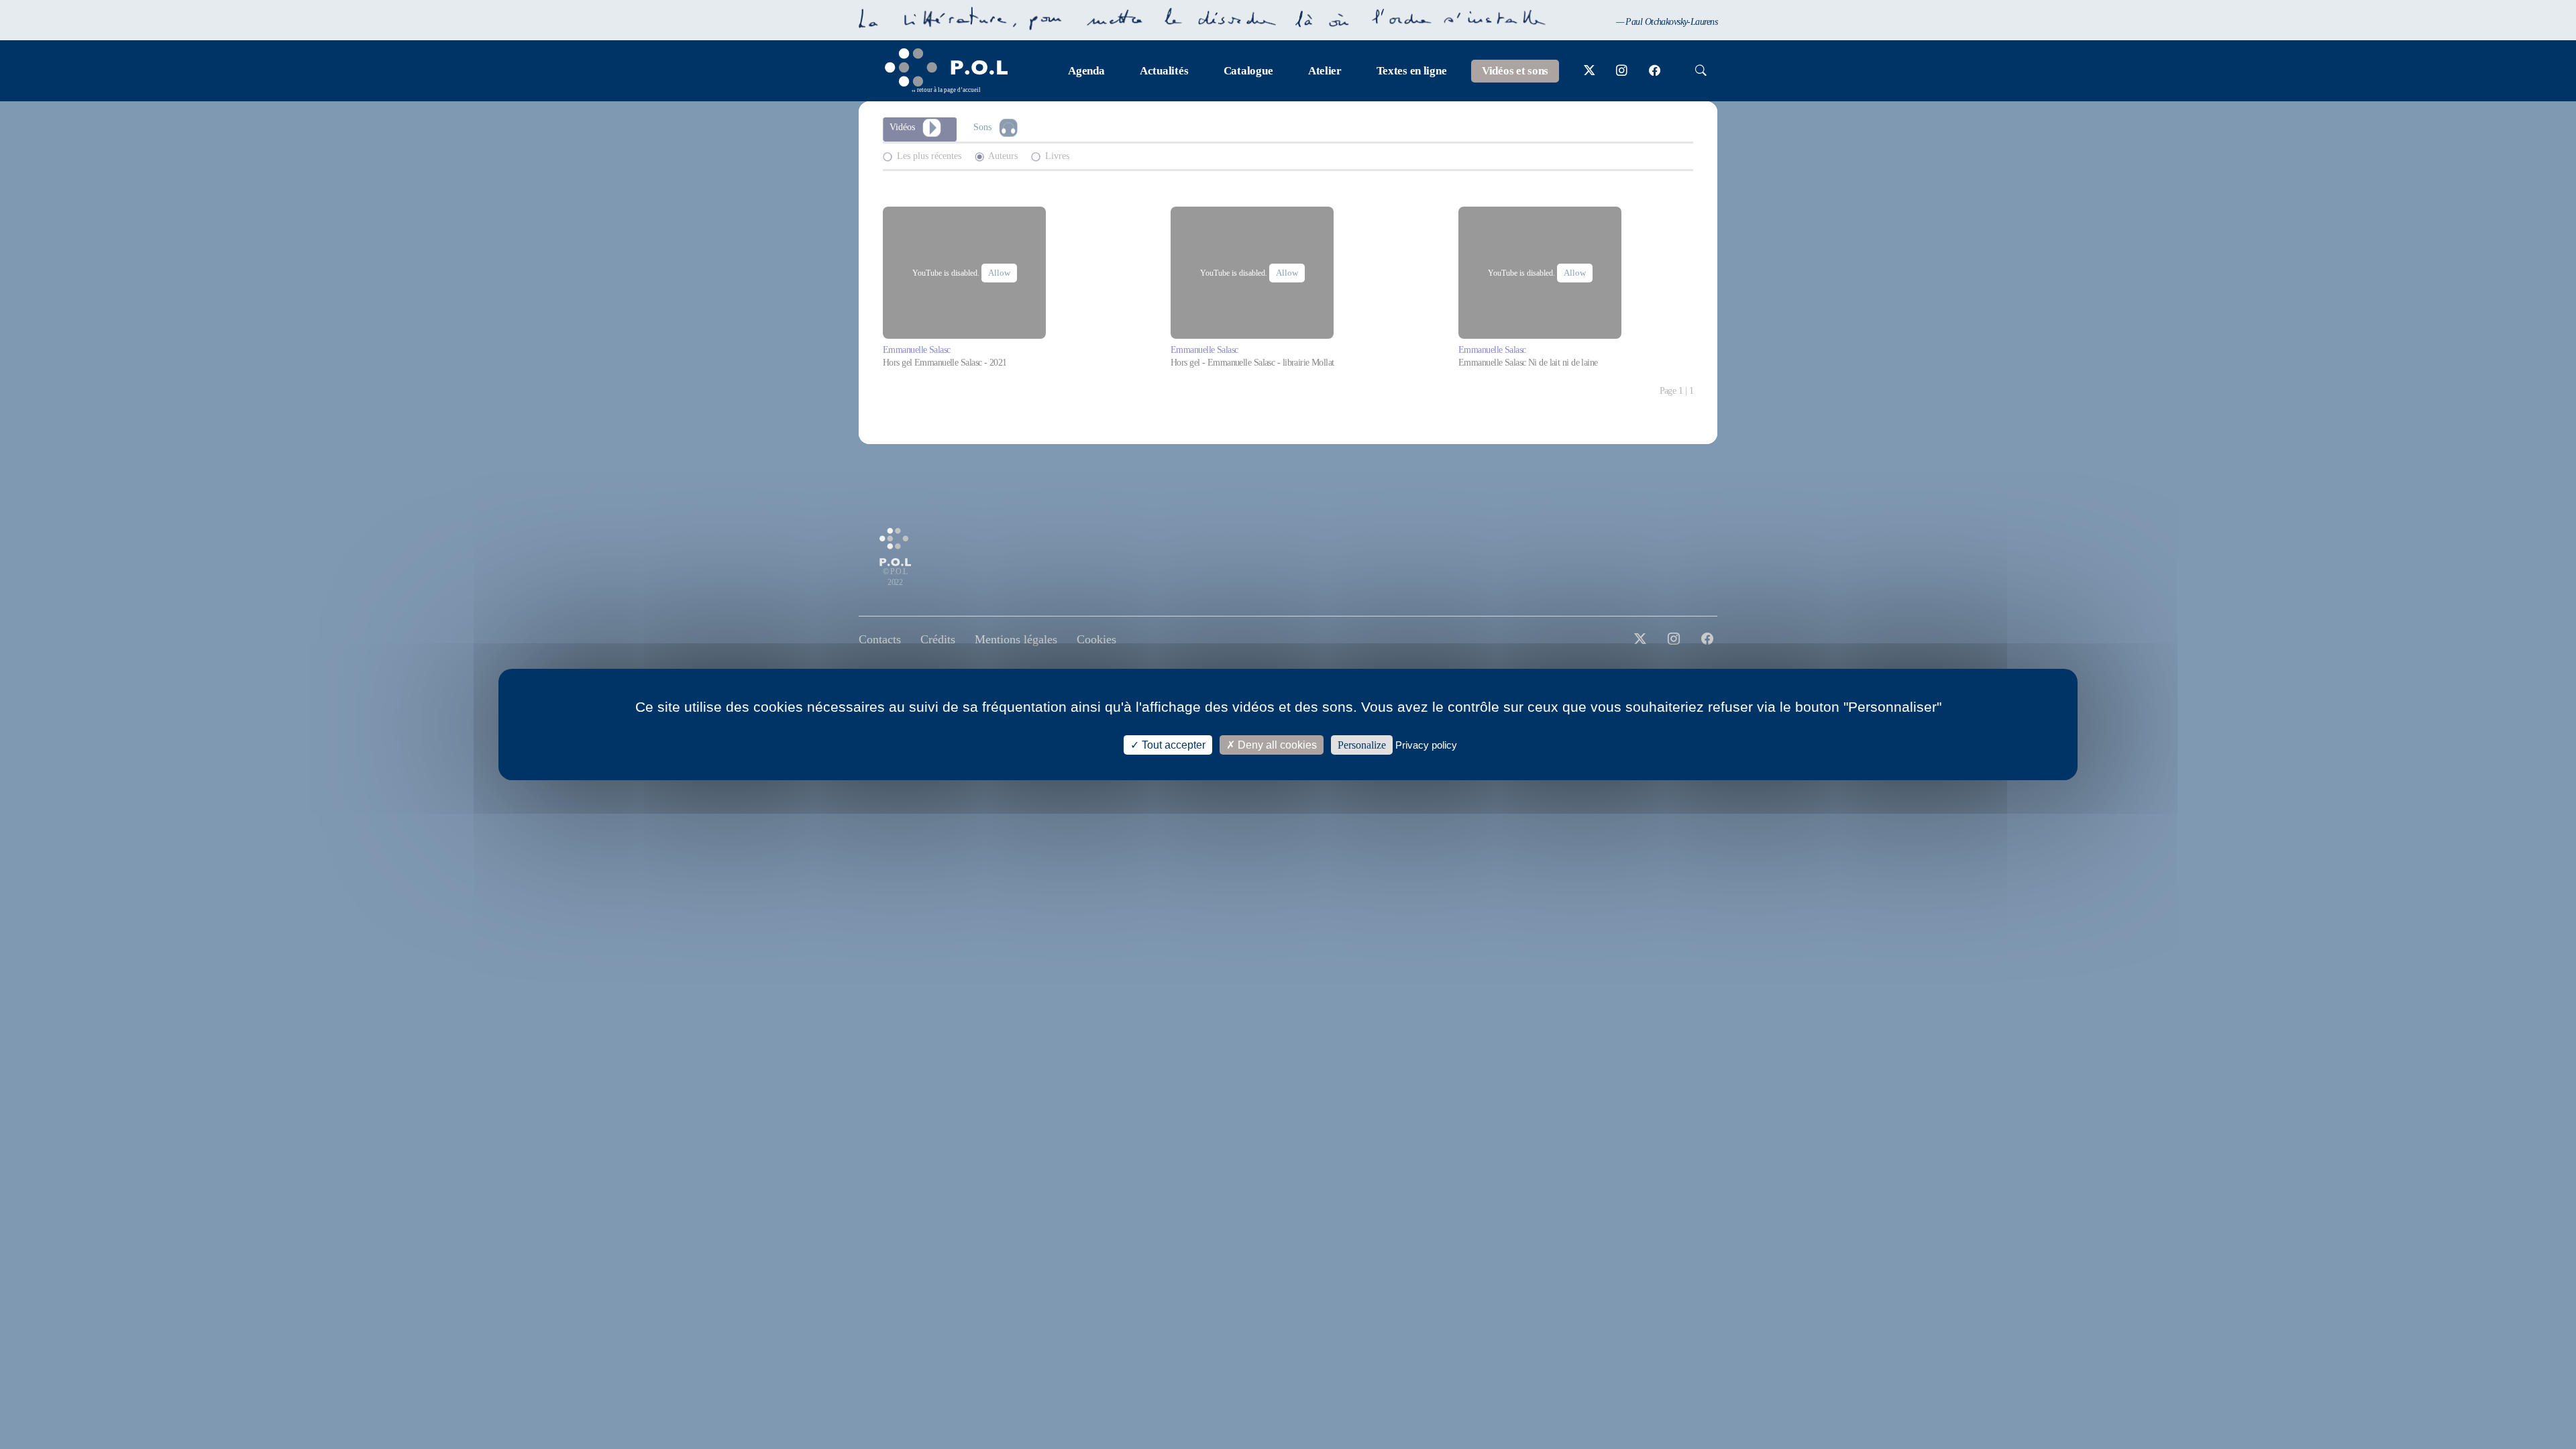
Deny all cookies (1276, 745)
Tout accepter (1172, 745)
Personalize (1362, 745)
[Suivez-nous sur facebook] (1655, 71)
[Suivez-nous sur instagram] (1622, 71)
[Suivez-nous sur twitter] (1590, 71)
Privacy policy (1426, 745)
